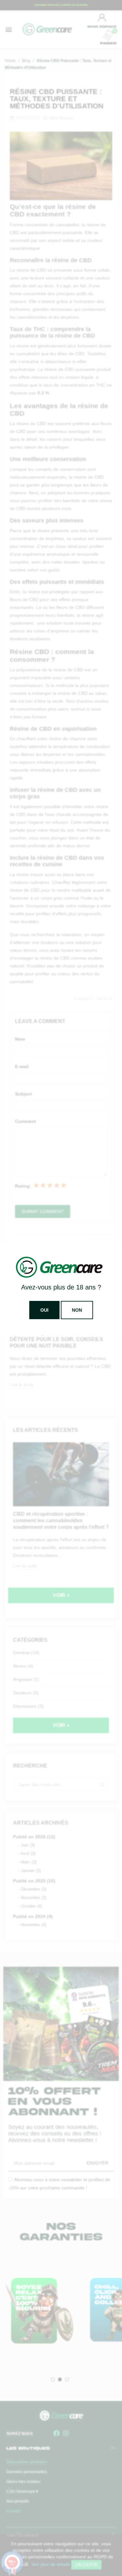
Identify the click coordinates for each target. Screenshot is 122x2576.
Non (77, 1310)
